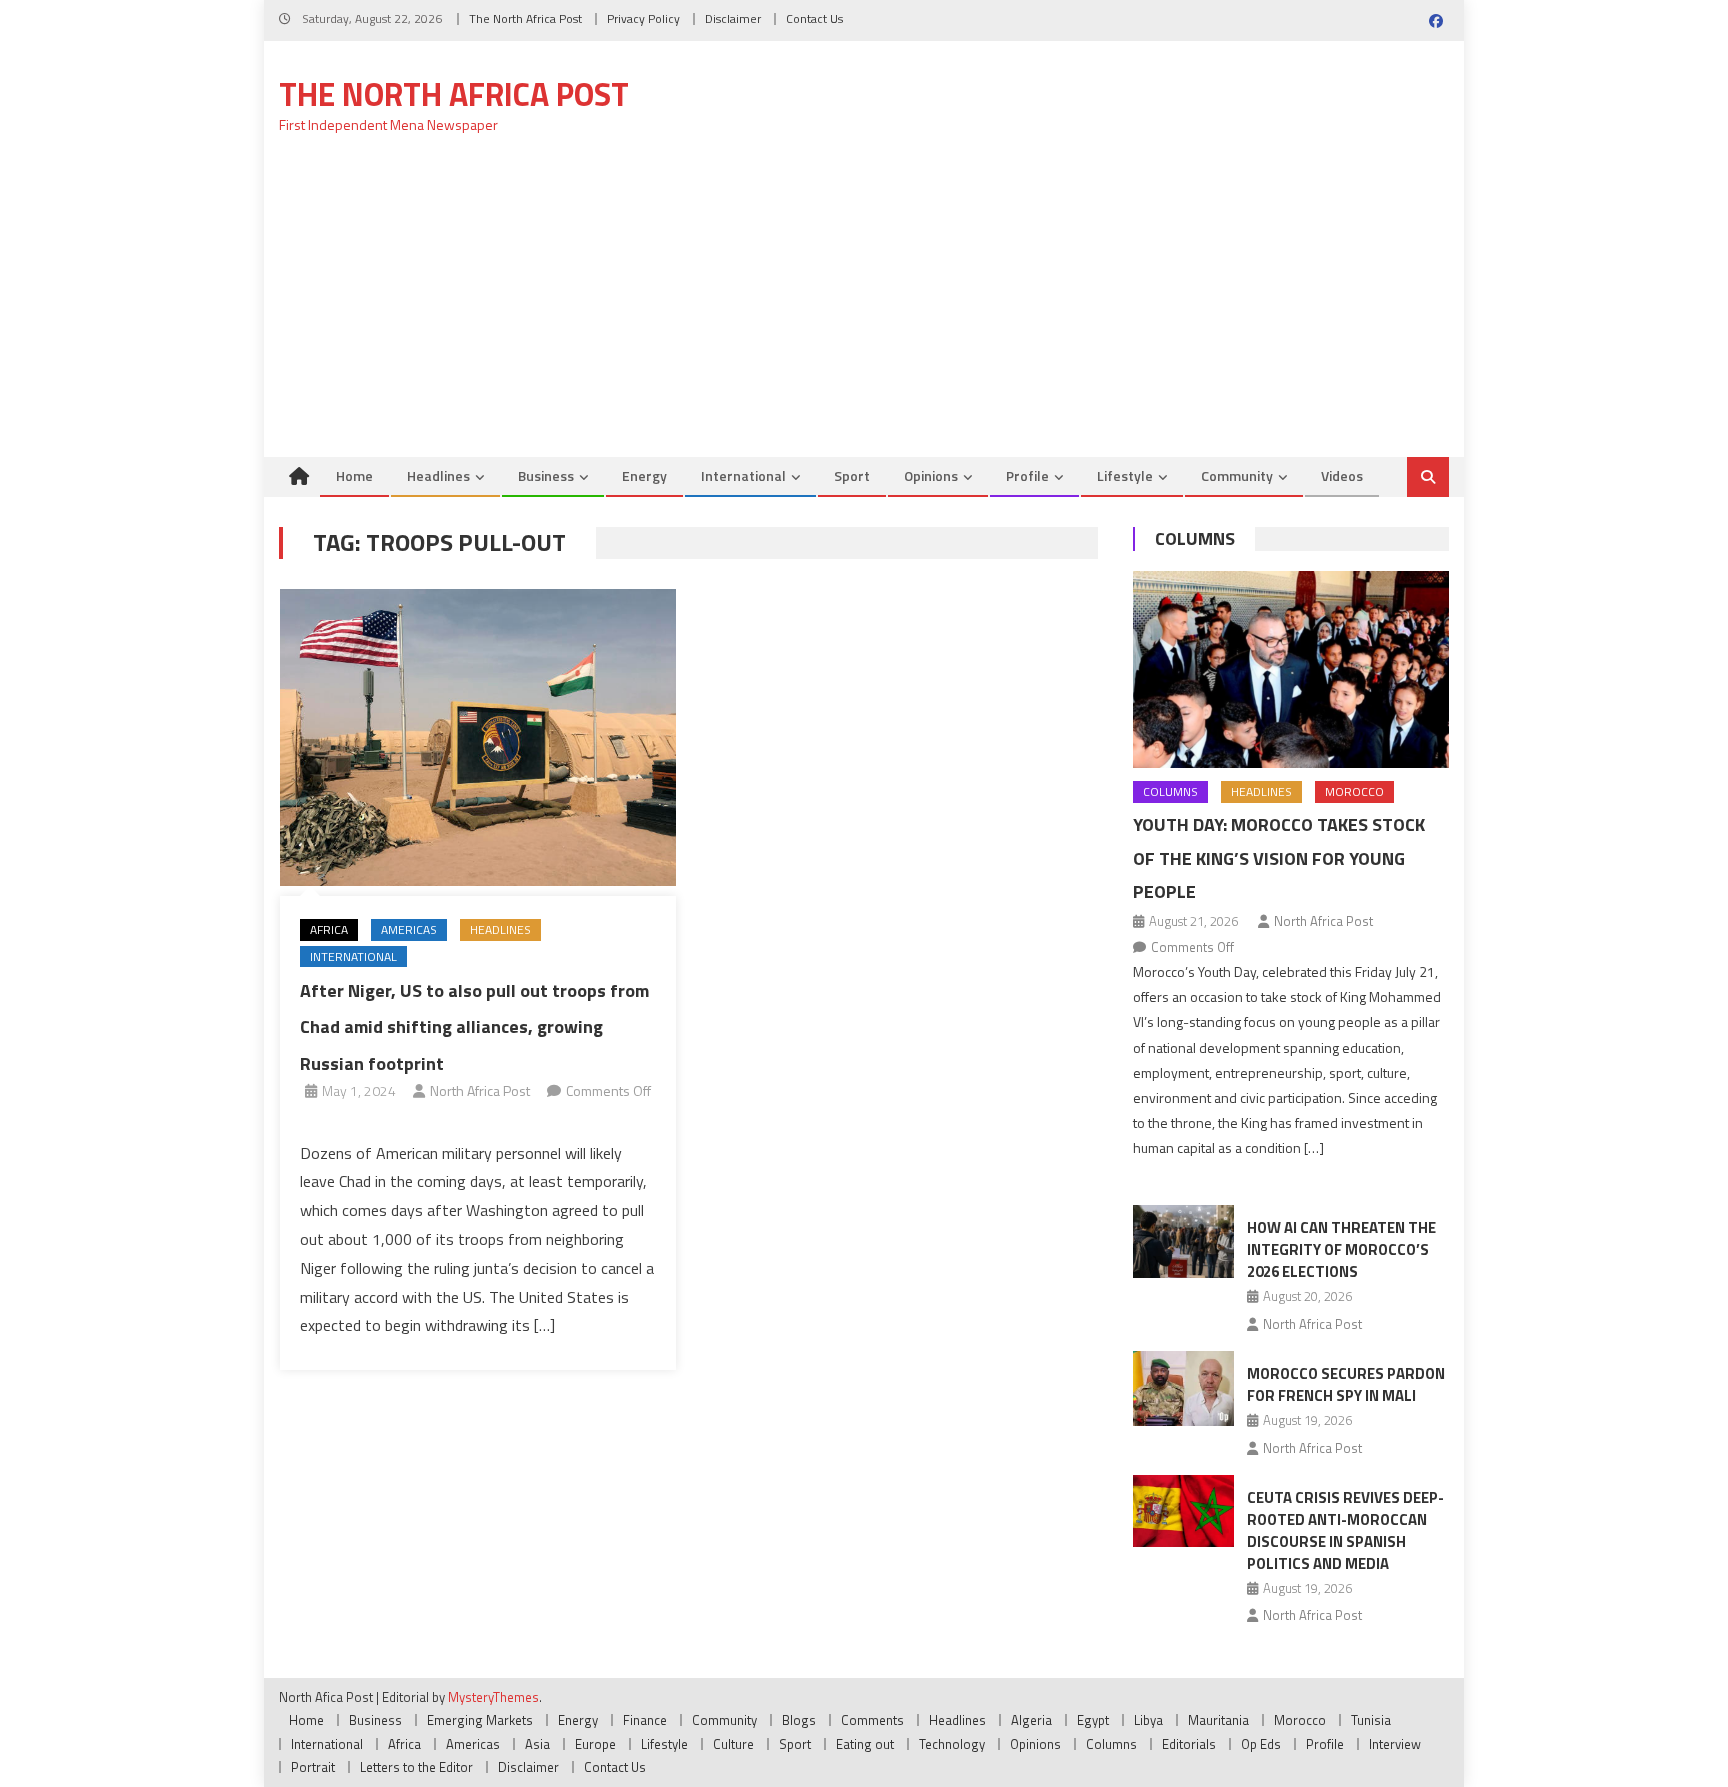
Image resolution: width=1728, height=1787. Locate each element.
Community (1237, 475)
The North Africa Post (525, 18)
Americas (409, 929)
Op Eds (1261, 1744)
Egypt (1093, 1720)
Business (546, 475)
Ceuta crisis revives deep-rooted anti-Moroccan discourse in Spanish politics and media (1345, 1530)
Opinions (931, 475)
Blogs (799, 1720)
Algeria (1031, 1720)
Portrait (313, 1767)
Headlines (438, 475)
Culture (733, 1744)
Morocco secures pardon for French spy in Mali (1346, 1384)
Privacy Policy (643, 18)
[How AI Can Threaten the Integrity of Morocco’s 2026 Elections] (1183, 1241)
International (743, 475)
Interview (1395, 1744)
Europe (595, 1744)
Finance (645, 1720)
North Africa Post (480, 1090)
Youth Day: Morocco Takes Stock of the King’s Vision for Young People (1279, 858)
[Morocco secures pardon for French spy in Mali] (1183, 1388)
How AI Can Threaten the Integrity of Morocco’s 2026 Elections (1341, 1249)
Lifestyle (1125, 475)
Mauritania (1218, 1720)
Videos (1342, 475)
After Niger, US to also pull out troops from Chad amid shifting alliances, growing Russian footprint (474, 1027)
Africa (329, 929)
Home (354, 475)
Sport (852, 475)
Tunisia (1371, 1720)
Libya (1148, 1720)
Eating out (865, 1744)
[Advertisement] (864, 307)
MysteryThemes (493, 1697)
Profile (1027, 475)
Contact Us (814, 18)
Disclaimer (733, 18)
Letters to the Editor (416, 1767)
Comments (872, 1720)
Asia (537, 1744)
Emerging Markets (480, 1720)
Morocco (1354, 791)
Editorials (1189, 1744)
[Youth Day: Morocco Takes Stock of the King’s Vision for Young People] (1291, 669)
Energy (644, 475)
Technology (952, 1744)
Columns (1195, 538)
